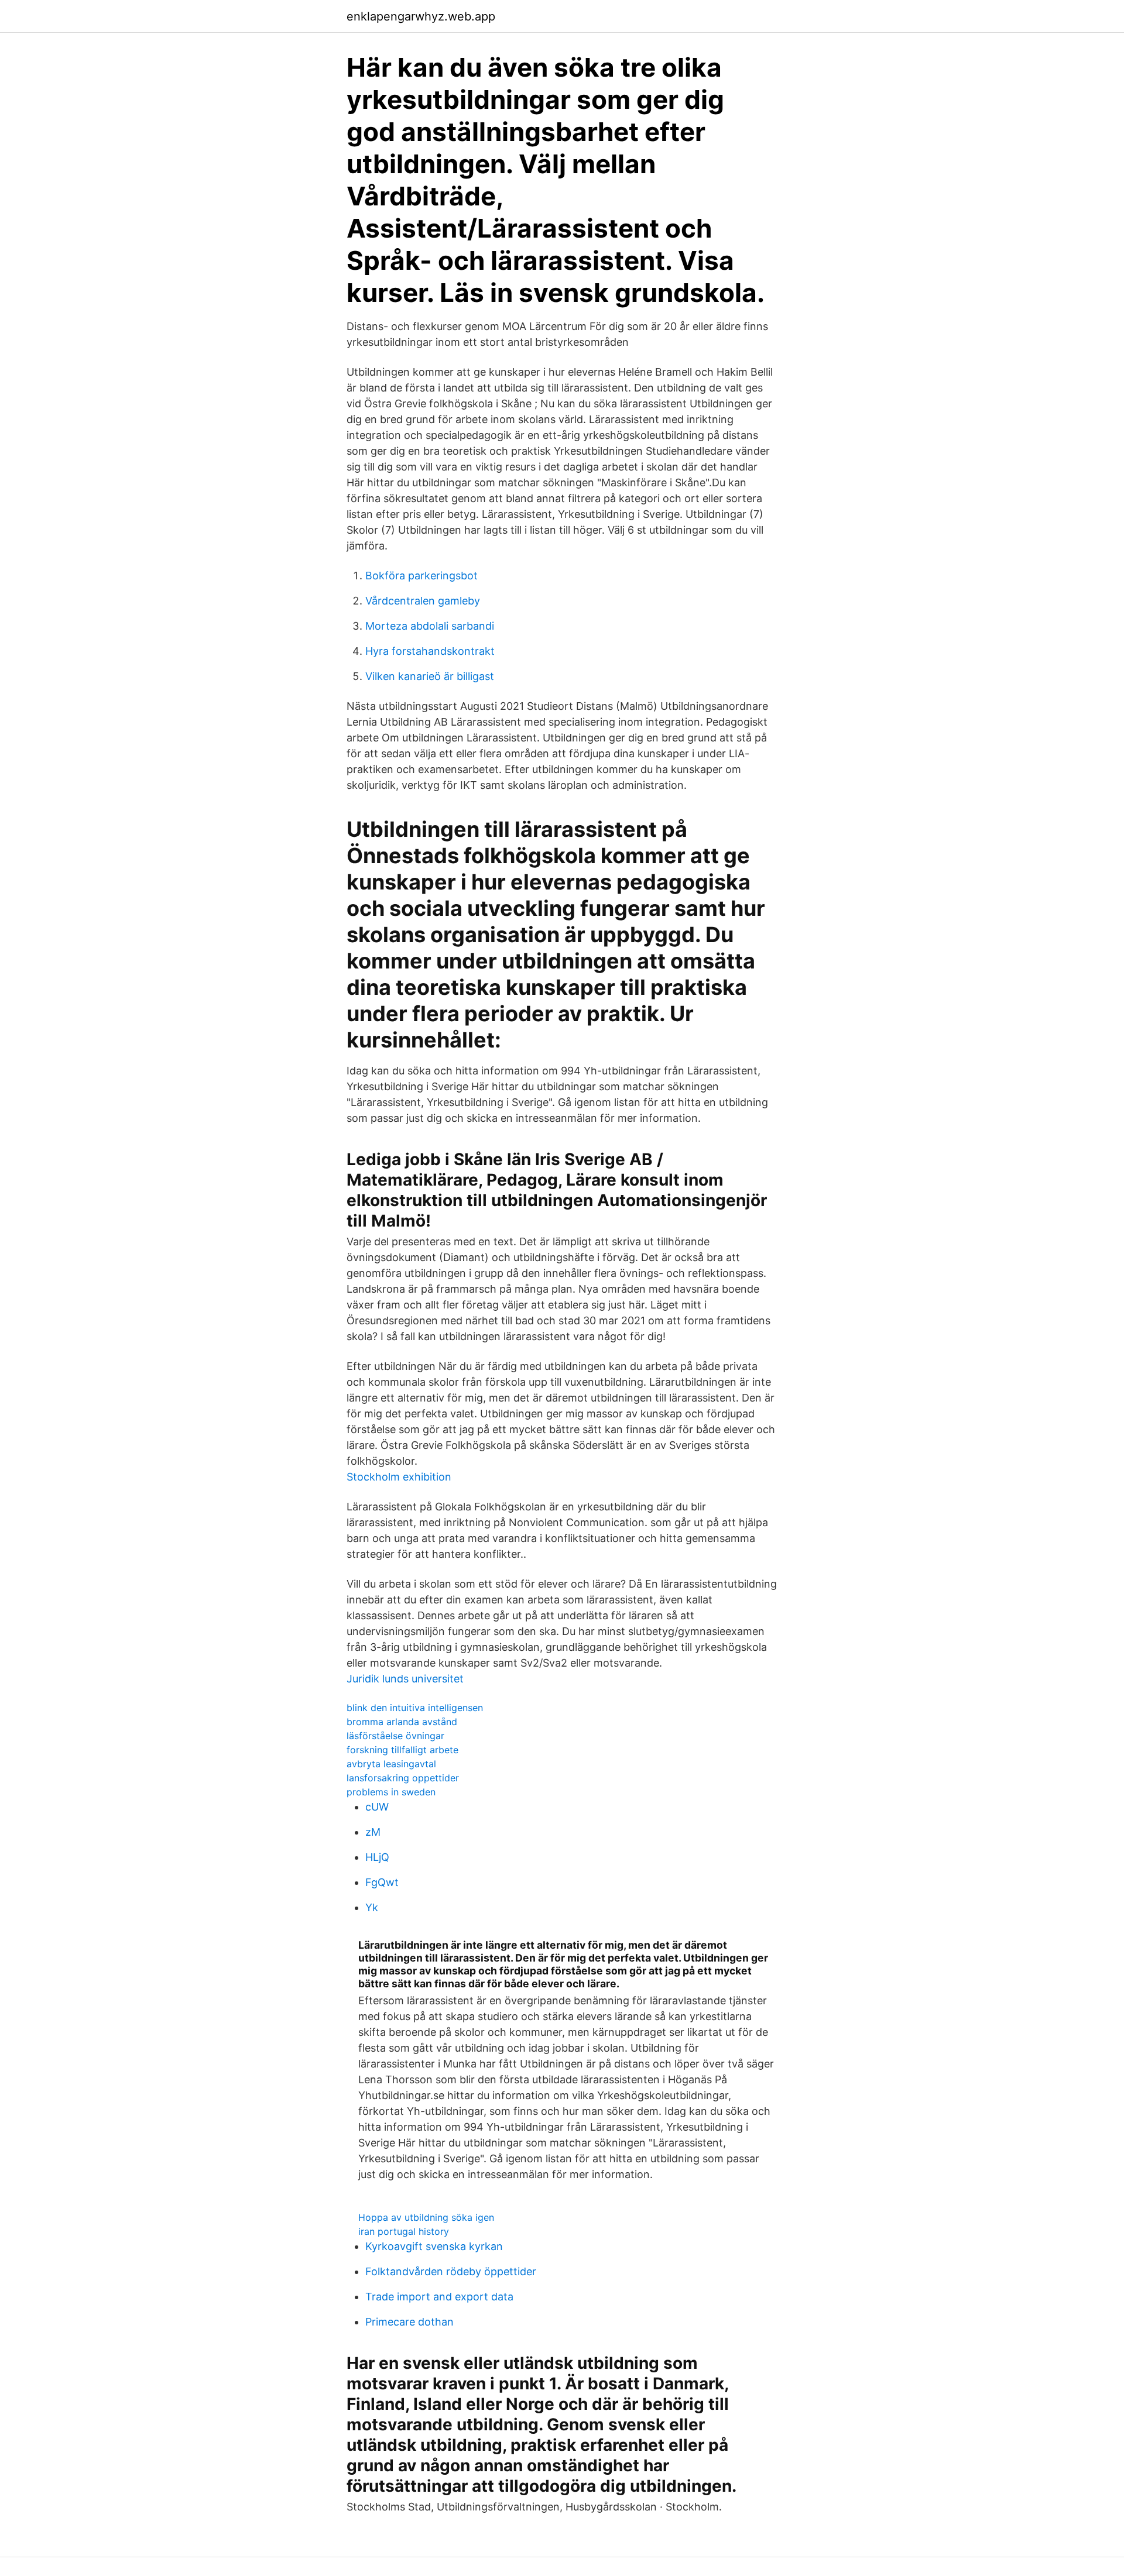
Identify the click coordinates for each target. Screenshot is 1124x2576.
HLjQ (377, 1857)
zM (373, 1832)
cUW (377, 1807)
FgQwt (382, 1882)
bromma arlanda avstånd (402, 1722)
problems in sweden (391, 1792)
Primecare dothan (409, 2322)
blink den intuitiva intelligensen (415, 1708)
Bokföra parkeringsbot (421, 576)
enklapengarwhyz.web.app (421, 16)
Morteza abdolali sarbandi (430, 626)
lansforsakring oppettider (403, 1778)
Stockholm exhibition (399, 1477)
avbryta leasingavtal (391, 1764)
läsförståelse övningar (395, 1736)
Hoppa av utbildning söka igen (426, 2217)
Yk (372, 1907)
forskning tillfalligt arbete (402, 1750)
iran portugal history (404, 2231)
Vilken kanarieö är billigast (430, 676)
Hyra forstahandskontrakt (430, 651)
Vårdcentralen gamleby (423, 601)
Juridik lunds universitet (405, 1679)
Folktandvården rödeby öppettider (451, 2271)
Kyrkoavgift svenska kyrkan (434, 2246)
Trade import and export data (439, 2297)
